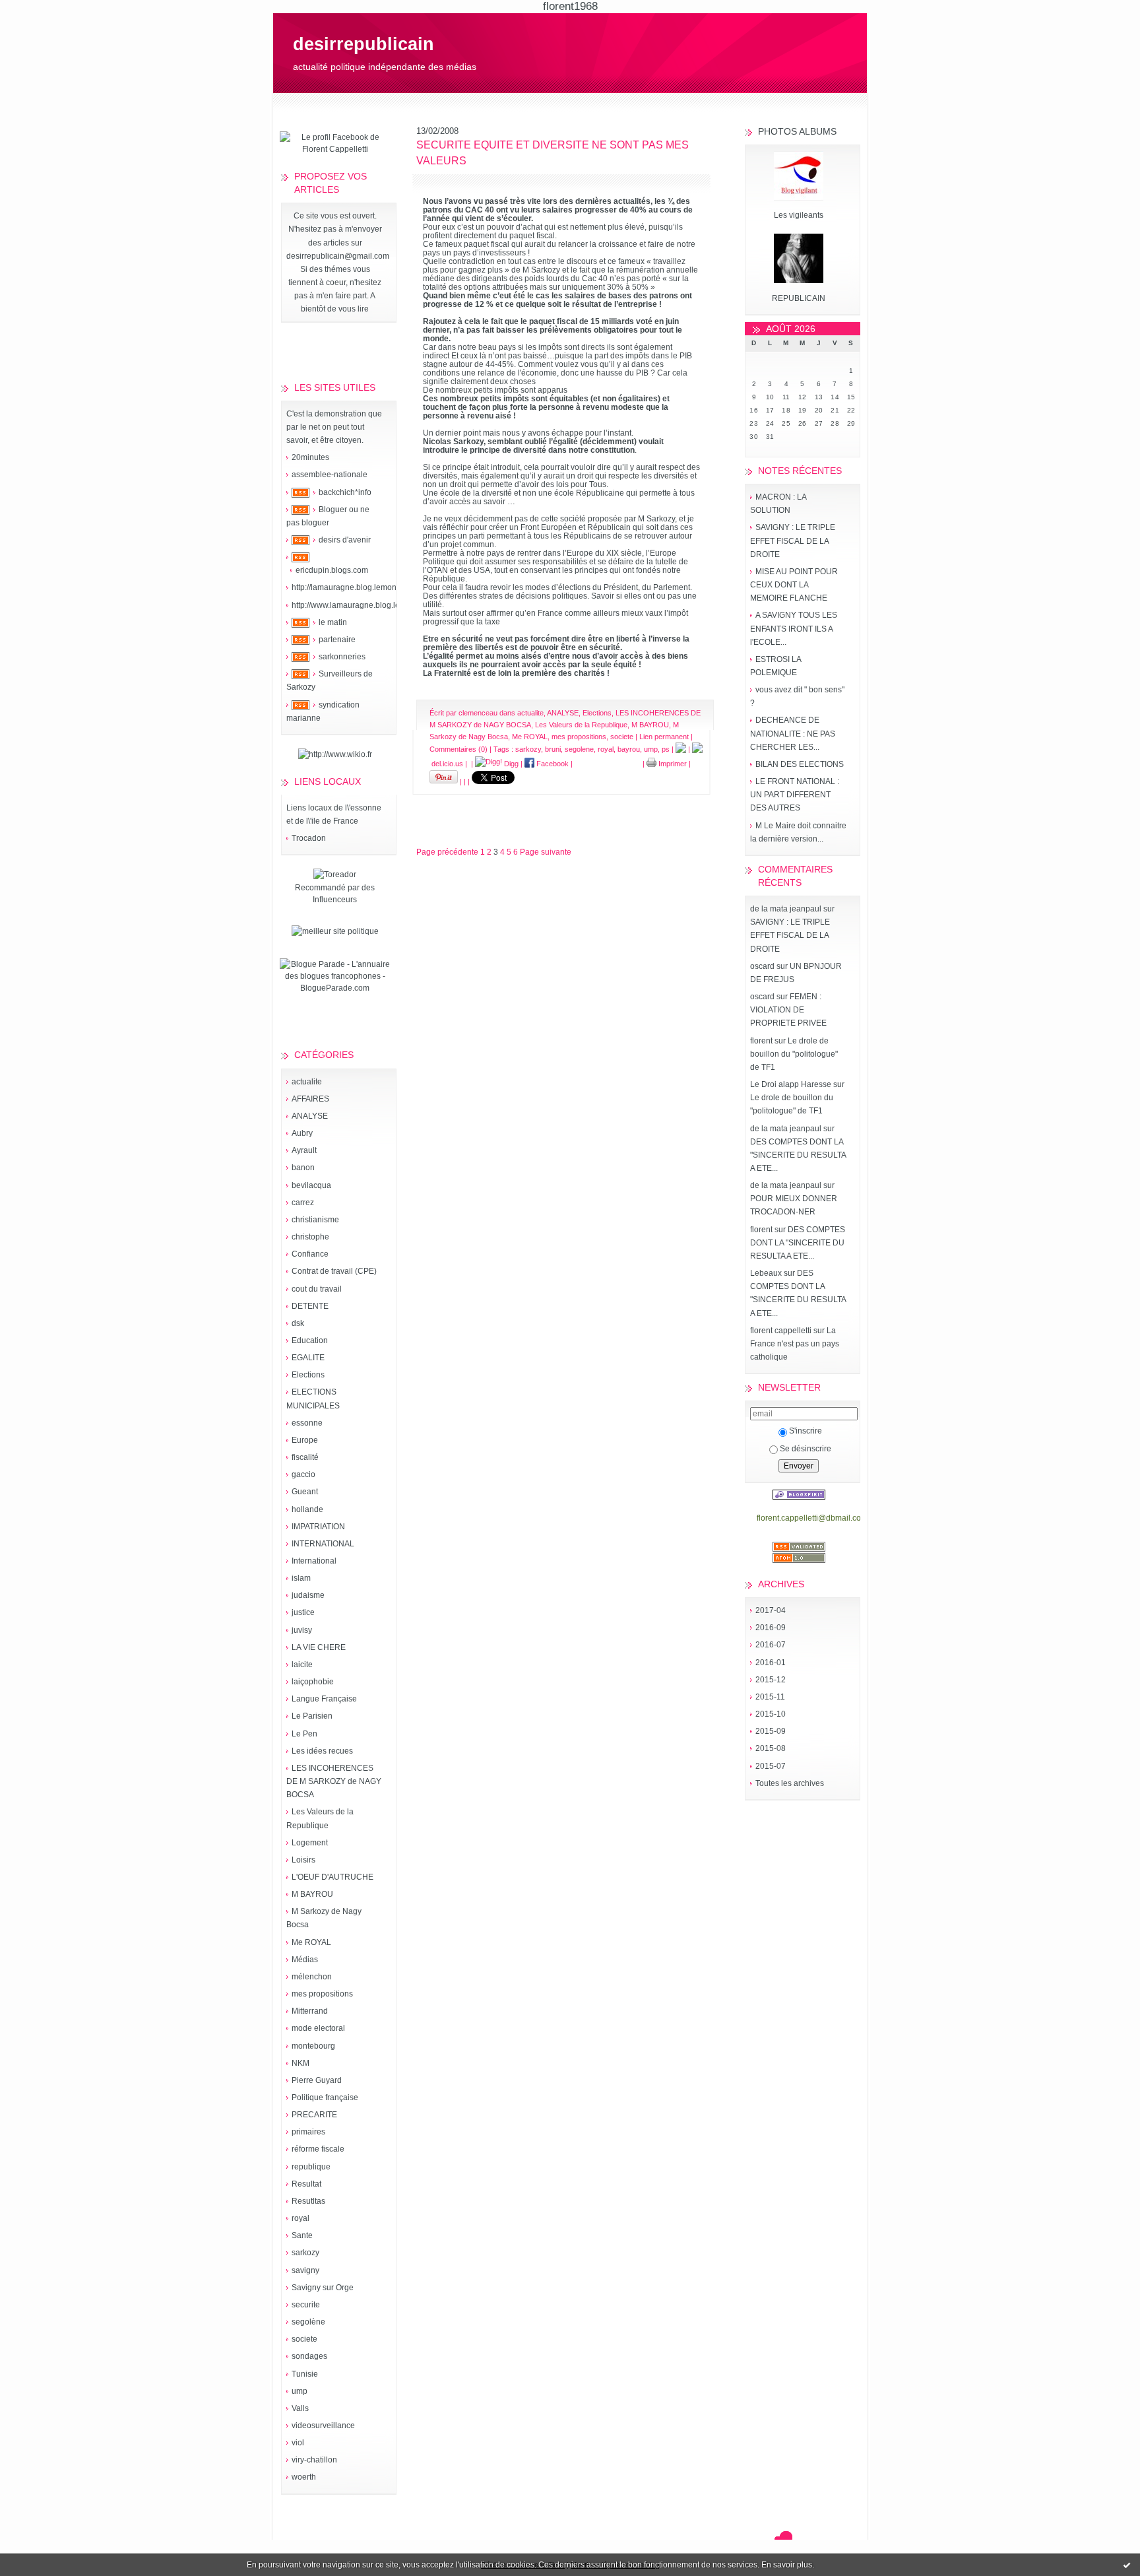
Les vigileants (799, 215)
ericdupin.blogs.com (332, 570)
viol (298, 2443)
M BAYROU (312, 1894)
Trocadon (309, 838)
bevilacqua (311, 1185)
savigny (305, 2270)
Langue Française (324, 1699)
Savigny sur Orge (323, 2288)
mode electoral (318, 2028)
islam (301, 1578)
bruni (553, 749)
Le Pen (304, 1734)
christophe (310, 1237)
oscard (762, 966)
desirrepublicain (364, 44)
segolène (308, 2322)
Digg (510, 764)
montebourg (313, 2046)
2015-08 (771, 1748)
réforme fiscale (318, 2149)
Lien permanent (664, 737)
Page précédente (447, 852)
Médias (305, 1960)
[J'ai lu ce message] (1127, 2565)
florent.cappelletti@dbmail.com (812, 1518)
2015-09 (771, 1731)
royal (301, 2218)
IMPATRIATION (318, 1527)
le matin (333, 622)
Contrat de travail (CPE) (334, 1271)
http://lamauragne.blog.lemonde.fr (352, 587)
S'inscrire (806, 1431)
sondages (309, 2356)
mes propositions (322, 1994)
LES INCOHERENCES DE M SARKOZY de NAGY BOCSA (334, 1781)
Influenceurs (335, 900)
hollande (307, 1509)
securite (306, 2305)
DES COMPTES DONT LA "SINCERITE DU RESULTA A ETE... (798, 1155)
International (314, 1561)
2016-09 (771, 1628)
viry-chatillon (314, 2460)
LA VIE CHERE (319, 1647)
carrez (303, 1203)
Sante (302, 2235)
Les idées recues (322, 1751)
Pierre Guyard (317, 2080)
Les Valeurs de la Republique (581, 725)
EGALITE (308, 1358)
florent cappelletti (781, 1331)
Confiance (310, 1254)
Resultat (306, 2184)
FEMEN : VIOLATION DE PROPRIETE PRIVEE (788, 1010)
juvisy (302, 1630)
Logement (310, 1843)
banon (303, 1168)
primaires (308, 2132)
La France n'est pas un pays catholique (795, 1344)
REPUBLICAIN (799, 298)
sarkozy (305, 2253)
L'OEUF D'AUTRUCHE (332, 1877)
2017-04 (771, 1610)
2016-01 (771, 1663)
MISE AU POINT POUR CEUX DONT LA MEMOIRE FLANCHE (794, 585)
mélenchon (312, 1977)
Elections (308, 1375)
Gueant (305, 1492)
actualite (307, 1082)
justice (303, 1612)
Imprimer (672, 764)
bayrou (629, 749)
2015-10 (771, 1714)
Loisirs (303, 1860)
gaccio (303, 1474)
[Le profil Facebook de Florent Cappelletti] (335, 149)
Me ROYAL (311, 1942)
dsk (298, 1323)
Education (310, 1340)
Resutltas (308, 2201)
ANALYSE (310, 1116)
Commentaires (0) (459, 749)
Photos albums (797, 131)
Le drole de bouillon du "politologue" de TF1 (794, 1054)
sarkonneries (342, 657)
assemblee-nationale (330, 475)
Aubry (302, 1133)
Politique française (325, 2097)
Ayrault (304, 1150)
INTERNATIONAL (323, 1544)
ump (300, 2391)
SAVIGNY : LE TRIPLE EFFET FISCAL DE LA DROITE (793, 541)
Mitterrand (310, 2011)
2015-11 (770, 1697)
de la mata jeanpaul (786, 909)
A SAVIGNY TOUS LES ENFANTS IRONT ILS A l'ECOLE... (794, 628)
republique (311, 2167)
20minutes (310, 457)
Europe (305, 1440)
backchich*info (345, 492)
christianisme (315, 1220)
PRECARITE (314, 2115)
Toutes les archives (790, 1783)
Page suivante (546, 852)
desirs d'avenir (345, 540)
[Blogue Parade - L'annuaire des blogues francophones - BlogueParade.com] (335, 988)
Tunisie (305, 2374)
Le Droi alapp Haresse (791, 1084)
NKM (301, 2063)
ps (666, 749)
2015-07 (771, 1766)
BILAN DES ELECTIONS (800, 764)
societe (304, 2339)
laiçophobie (313, 1682)
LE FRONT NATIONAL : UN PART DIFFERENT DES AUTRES (795, 795)
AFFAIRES (310, 1099)
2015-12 (771, 1680)
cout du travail (317, 1289)
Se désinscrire (806, 1449)
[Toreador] (335, 875)
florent (761, 1041)
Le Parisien (312, 1716)
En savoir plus (787, 2565)
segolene (579, 749)
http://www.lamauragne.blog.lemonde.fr (362, 605)
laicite (302, 1665)
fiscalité (305, 1457)
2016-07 (771, 1645)
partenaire (337, 640)
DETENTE (310, 1306)
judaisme (308, 1595)
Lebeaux (766, 1273)
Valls (300, 2408)
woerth (304, 2477)
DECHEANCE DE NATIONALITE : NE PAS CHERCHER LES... (793, 733)
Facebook (552, 764)
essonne (307, 1423)
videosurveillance (323, 2426)
